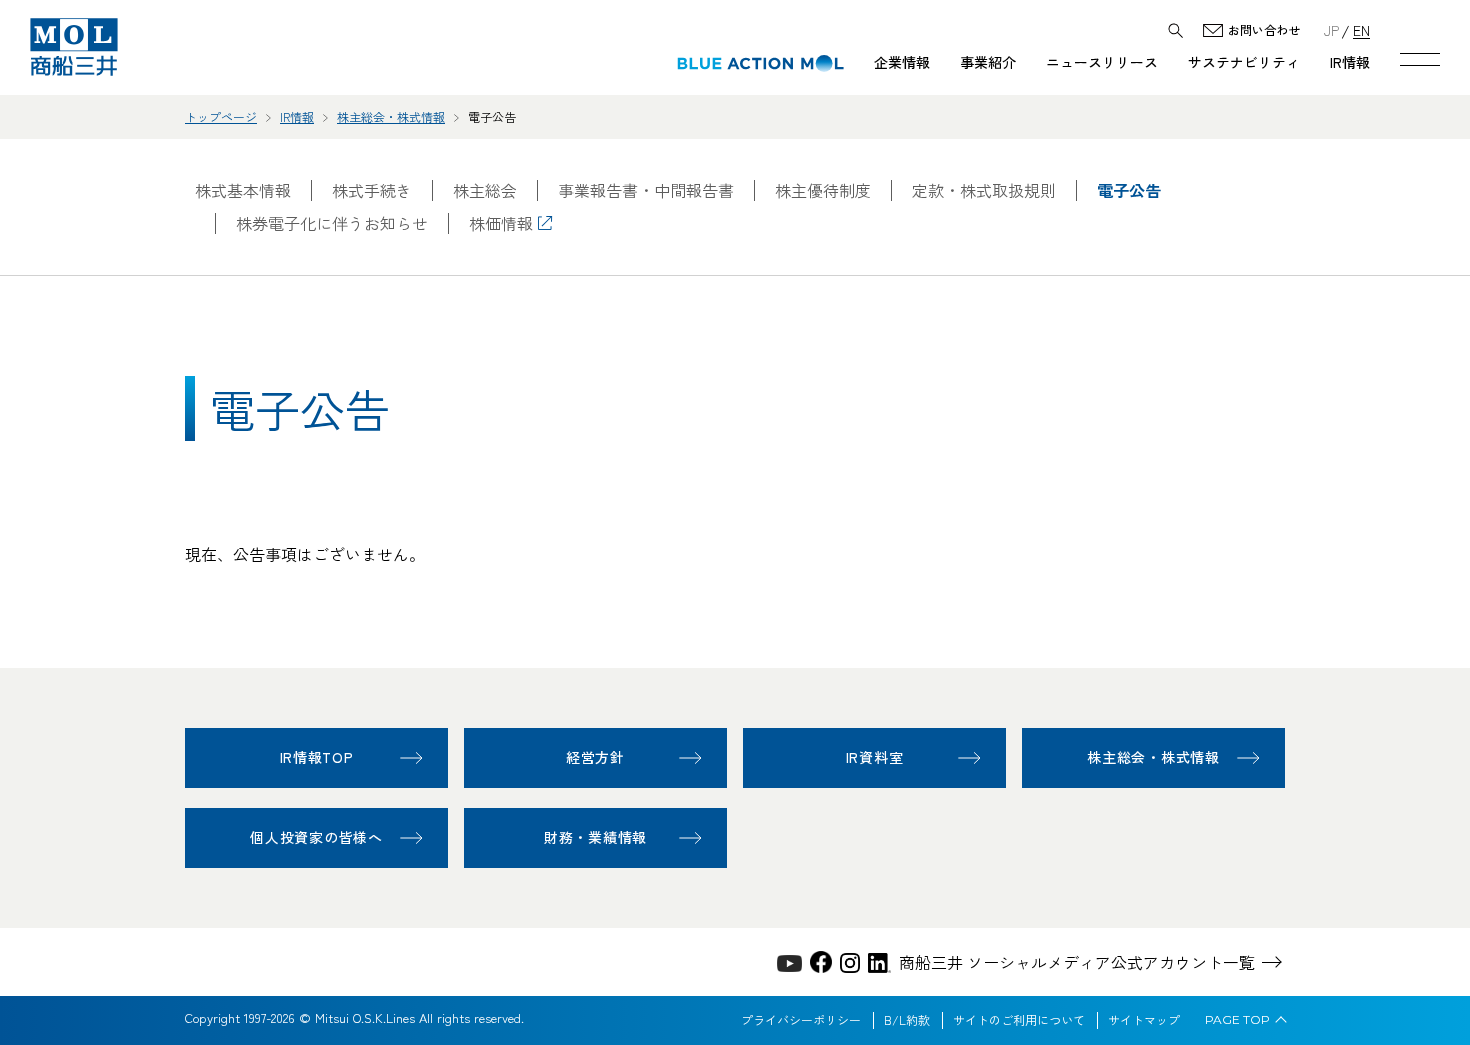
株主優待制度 (823, 190)
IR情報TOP (317, 757)
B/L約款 (907, 1020)
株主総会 (485, 190)
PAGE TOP (1237, 1020)
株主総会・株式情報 (391, 116)
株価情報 (501, 223)
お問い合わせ (1264, 30)
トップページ (221, 116)
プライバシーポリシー (801, 1020)
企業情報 (902, 62)
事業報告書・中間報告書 (646, 190)
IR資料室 (875, 757)
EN (1361, 29)
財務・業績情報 (595, 837)
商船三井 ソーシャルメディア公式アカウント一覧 (1077, 962)
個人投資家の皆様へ (316, 837)
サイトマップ (1144, 1020)
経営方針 (595, 757)
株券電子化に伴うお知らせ (332, 223)
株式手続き (372, 190)
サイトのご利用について (1019, 1020)
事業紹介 (988, 62)
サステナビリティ (1244, 62)
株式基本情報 (243, 190)
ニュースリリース (1102, 62)
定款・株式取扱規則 (984, 190)
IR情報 (1350, 62)
